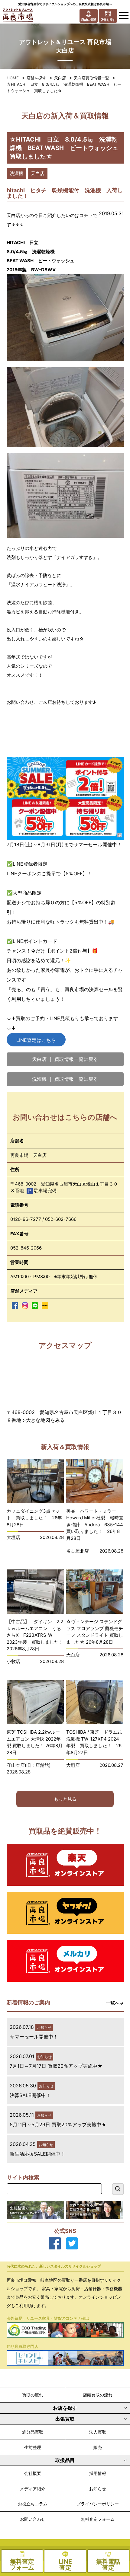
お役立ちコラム (33, 2504)
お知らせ (98, 2489)
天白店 (60, 78)
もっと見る (65, 1799)
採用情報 (98, 2473)
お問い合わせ (33, 2519)
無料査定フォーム (98, 2519)
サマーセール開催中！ (34, 2037)
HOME (13, 78)
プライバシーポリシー (98, 2504)
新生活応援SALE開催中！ (37, 2154)
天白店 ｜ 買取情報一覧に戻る (65, 1059)
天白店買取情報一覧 (91, 78)
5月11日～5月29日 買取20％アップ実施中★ (58, 2124)
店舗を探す (36, 78)
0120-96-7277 (26, 1219)
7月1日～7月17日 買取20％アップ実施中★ (56, 2066)
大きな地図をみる (45, 1420)
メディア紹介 (33, 2489)
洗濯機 (16, 173)
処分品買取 (33, 2432)
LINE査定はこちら (36, 1040)
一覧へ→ (115, 2003)
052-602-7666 (61, 1219)
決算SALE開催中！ (30, 2095)
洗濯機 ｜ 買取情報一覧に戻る (65, 1079)
